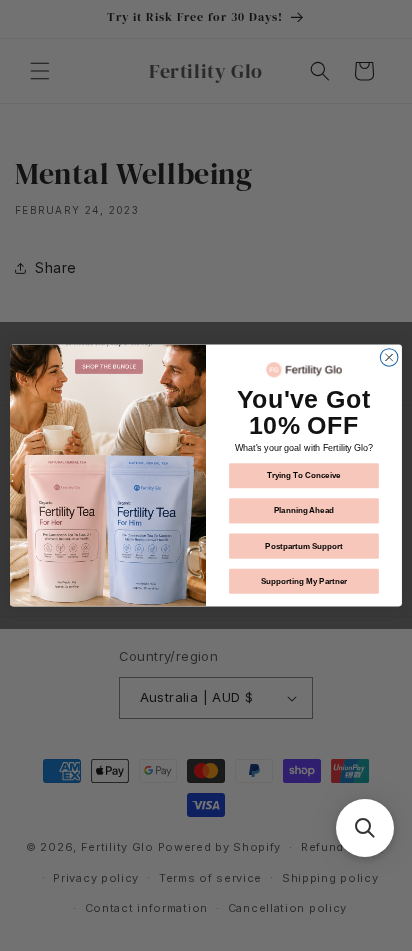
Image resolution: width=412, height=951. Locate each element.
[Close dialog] (389, 358)
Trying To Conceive (304, 475)
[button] (365, 828)
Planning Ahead (304, 510)
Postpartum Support (304, 546)
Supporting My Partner (304, 581)
